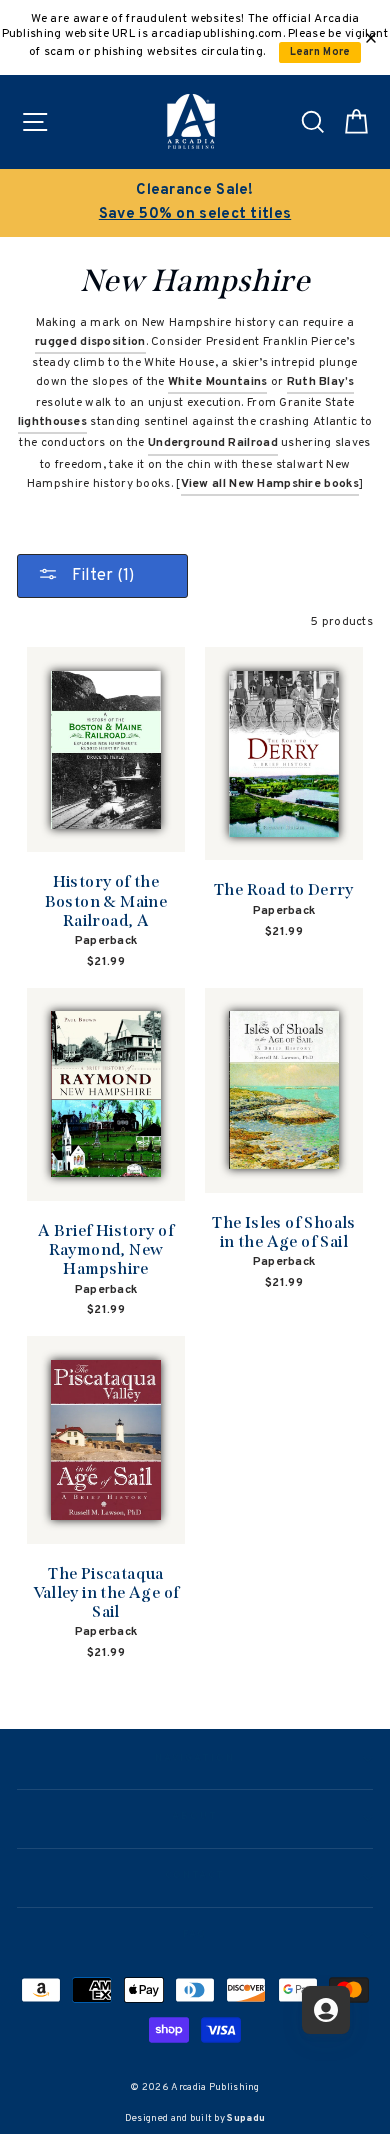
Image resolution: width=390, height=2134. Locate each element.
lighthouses (52, 422)
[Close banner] (371, 38)
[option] (195, 203)
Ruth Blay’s (320, 382)
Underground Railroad (213, 443)
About (195, 1817)
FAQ (195, 1935)
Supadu (246, 2118)
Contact (195, 1876)
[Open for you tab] (326, 2010)
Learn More (320, 52)
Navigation (194, 1759)
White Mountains (217, 382)
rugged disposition (90, 342)
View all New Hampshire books (270, 484)
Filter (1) (101, 576)
